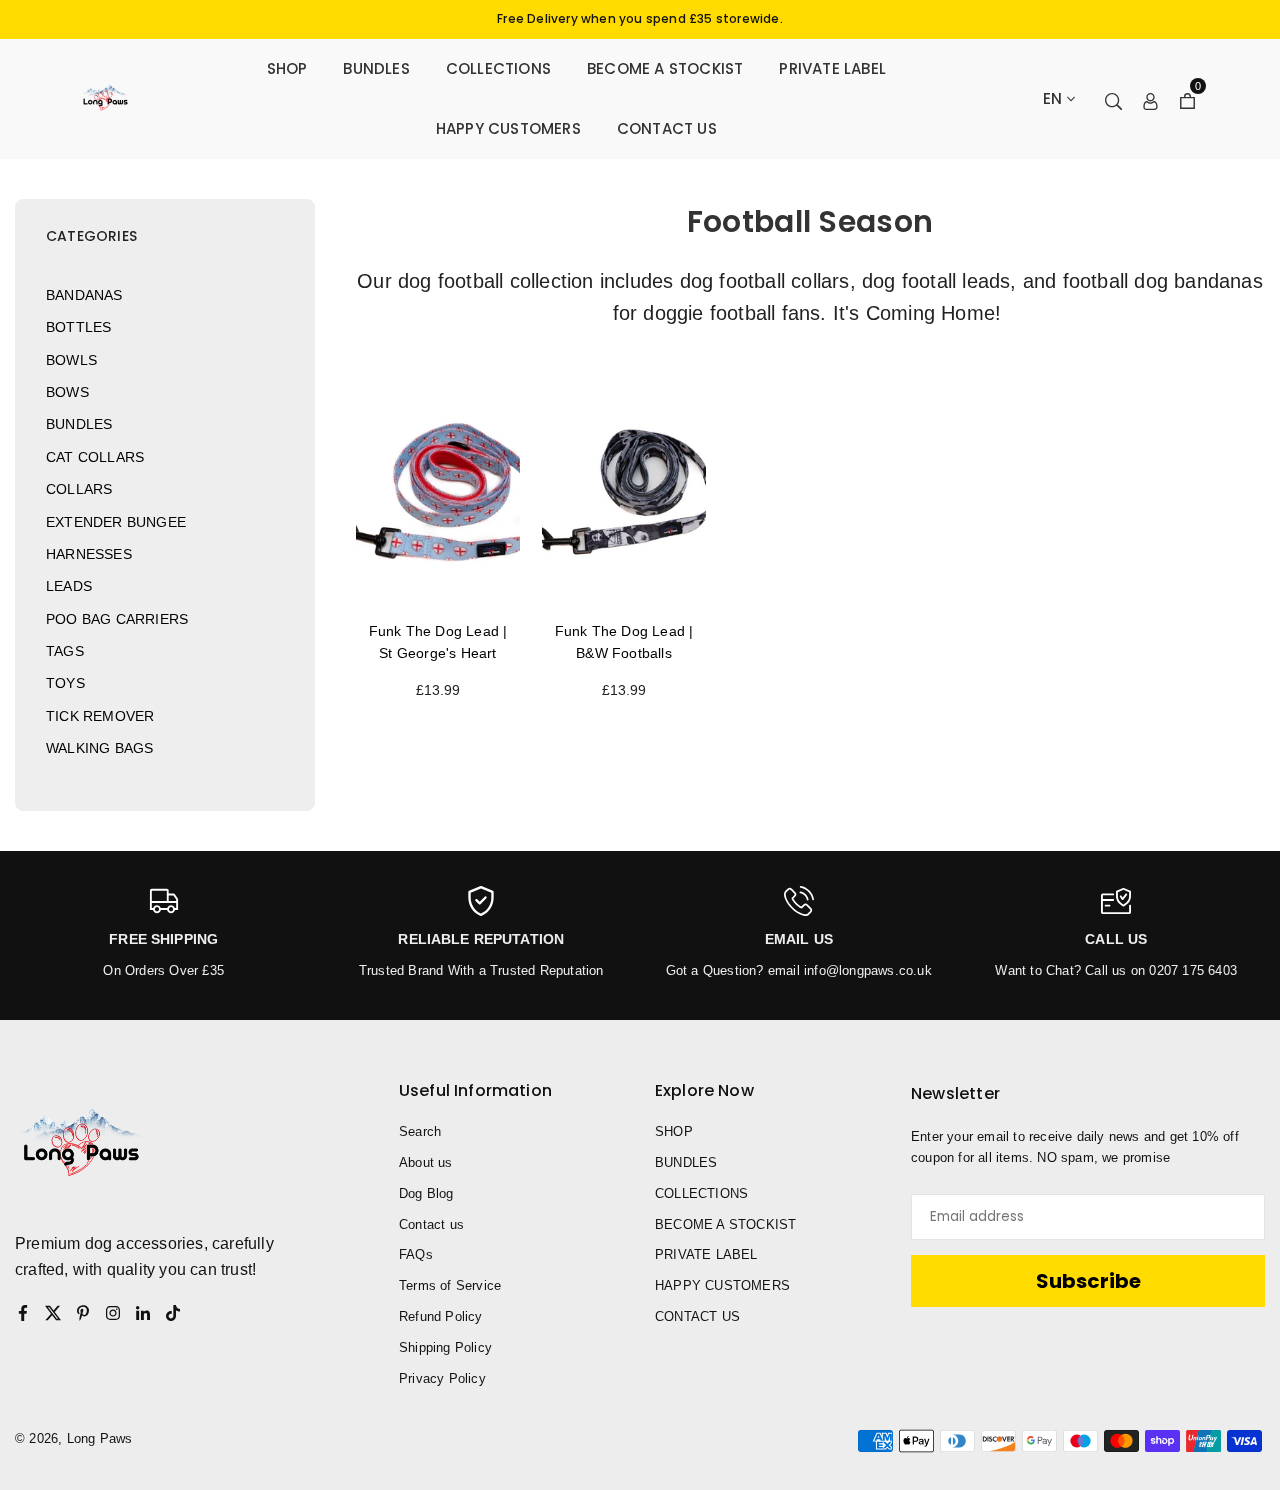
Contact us (431, 1224)
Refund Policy (441, 1316)
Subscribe (1088, 1281)
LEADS (69, 586)
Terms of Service (450, 1285)
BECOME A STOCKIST (665, 68)
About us (426, 1162)
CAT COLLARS (95, 457)
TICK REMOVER (100, 716)
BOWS (67, 392)
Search (420, 1131)
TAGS (65, 651)
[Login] (1150, 99)
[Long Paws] (105, 97)
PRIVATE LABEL (832, 68)
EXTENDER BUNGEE (116, 522)
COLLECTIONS (498, 68)
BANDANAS (84, 295)
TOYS (65, 683)
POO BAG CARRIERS (117, 619)
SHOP (287, 68)
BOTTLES (78, 327)
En (1052, 98)
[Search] (1113, 99)
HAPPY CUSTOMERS (508, 128)
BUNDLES (376, 68)
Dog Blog (426, 1193)
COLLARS (79, 489)
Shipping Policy (445, 1347)
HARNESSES (89, 554)
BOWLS (71, 360)
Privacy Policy (442, 1378)
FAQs (416, 1254)
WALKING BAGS (99, 748)
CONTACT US (667, 128)
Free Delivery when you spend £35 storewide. (640, 19)
